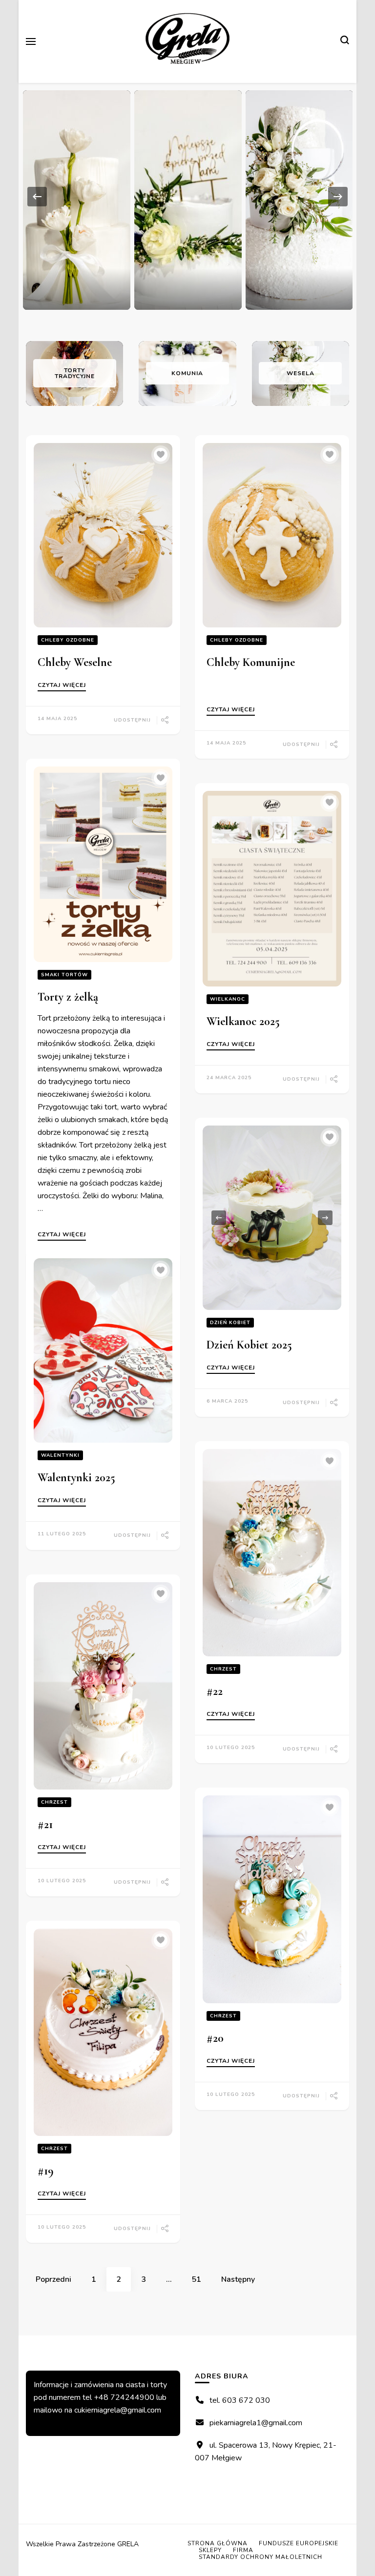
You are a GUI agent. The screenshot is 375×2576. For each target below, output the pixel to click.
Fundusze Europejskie (299, 2543)
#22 (215, 1691)
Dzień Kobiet (230, 1323)
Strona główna (218, 2543)
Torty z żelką (68, 997)
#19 (46, 2171)
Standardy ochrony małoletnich (260, 2557)
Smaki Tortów (64, 975)
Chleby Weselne (75, 662)
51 (201, 2279)
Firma (243, 2550)
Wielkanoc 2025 (243, 1021)
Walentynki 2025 (76, 1478)
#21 (45, 1824)
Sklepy (210, 2550)
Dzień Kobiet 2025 (249, 1345)
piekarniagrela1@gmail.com (256, 2423)
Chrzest (223, 1669)
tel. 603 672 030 (240, 2400)
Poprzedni (53, 2279)
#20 (215, 2038)
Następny (238, 2279)
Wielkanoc (228, 999)
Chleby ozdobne (68, 640)
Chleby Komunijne (251, 662)
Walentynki (60, 1455)
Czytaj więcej (62, 685)
